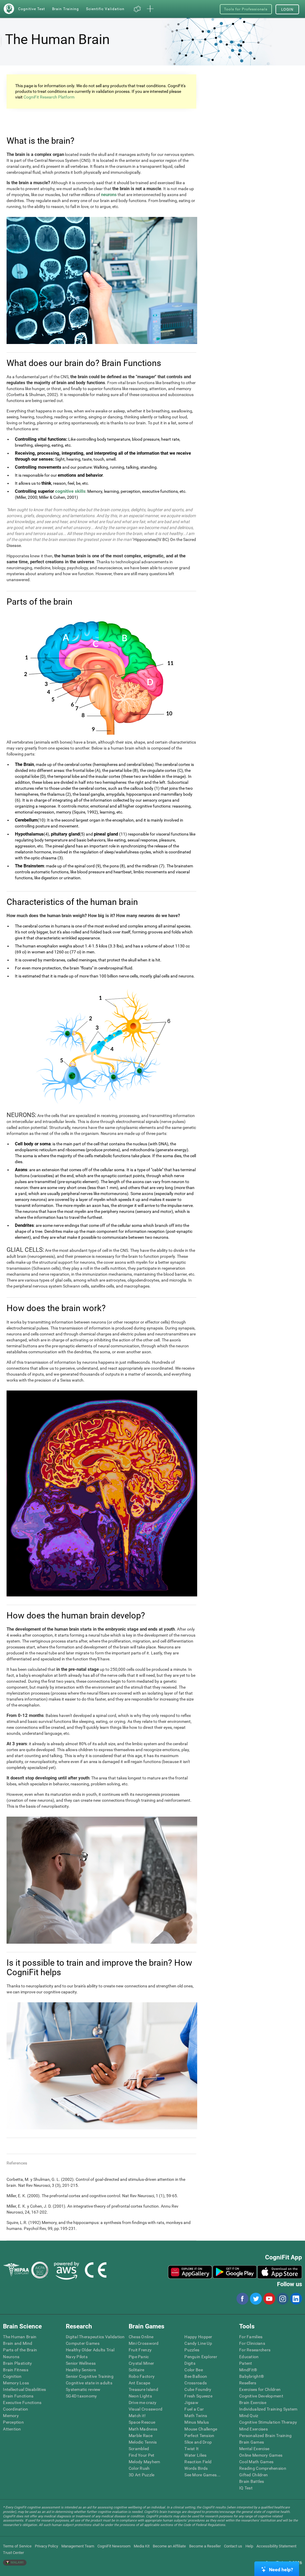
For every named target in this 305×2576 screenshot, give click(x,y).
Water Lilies (195, 2455)
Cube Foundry (198, 2389)
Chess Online (141, 2337)
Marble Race (141, 2436)
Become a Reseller (205, 2546)
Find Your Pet (142, 2455)
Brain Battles (252, 2481)
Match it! (137, 2416)
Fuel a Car (194, 2409)
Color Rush (139, 2468)
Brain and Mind (18, 2343)
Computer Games (83, 2343)
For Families (251, 2337)
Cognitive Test (32, 9)
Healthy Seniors (81, 2370)
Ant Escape (140, 2383)
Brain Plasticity (17, 2363)
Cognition (12, 2376)
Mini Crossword (144, 2343)
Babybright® (252, 2376)
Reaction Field (198, 2462)
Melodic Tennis (143, 2442)
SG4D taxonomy (81, 2396)
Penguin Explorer (201, 2357)
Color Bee (194, 2370)
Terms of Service (17, 2546)
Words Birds (196, 2468)
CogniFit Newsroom (114, 2546)
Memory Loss (16, 2383)
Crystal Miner (141, 2363)
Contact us (233, 2546)
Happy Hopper (198, 2337)
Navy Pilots (77, 2357)
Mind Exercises (253, 2429)
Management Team (78, 2546)
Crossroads (196, 2383)
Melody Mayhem (144, 2462)
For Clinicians (252, 2343)
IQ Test (246, 2488)
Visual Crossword (146, 2409)
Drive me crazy (143, 2403)
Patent (246, 2363)
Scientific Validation (105, 9)
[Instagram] (282, 2299)
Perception (13, 2422)
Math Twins (196, 2416)
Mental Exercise (254, 2449)
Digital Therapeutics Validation (95, 2337)
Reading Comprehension (263, 2468)
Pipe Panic (139, 2357)
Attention (12, 2429)
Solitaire (137, 2370)
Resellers (248, 2383)
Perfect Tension (199, 2436)
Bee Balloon (196, 2376)
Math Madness (143, 2429)
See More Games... (202, 2475)
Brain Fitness (16, 2370)
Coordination (15, 2409)
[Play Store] (235, 2272)
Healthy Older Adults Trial (90, 2350)
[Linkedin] (296, 2299)
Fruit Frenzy (140, 2350)
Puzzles (192, 2350)
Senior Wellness (81, 2363)
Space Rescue (142, 2422)
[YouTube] (269, 2299)
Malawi (17, 2562)
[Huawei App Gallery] (190, 2272)
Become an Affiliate (169, 2546)
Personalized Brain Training (266, 2436)
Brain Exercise (253, 2403)
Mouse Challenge (201, 2429)
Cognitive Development (261, 2396)
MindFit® (248, 2370)
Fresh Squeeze (198, 2396)
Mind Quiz (249, 2416)
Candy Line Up (198, 2343)
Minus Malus (197, 2422)
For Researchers (255, 2350)
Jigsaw (191, 2403)
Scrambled (139, 2449)
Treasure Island (143, 2389)
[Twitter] (256, 2299)
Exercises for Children (260, 2389)
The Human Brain (20, 2337)
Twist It (192, 2449)
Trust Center (13, 2553)
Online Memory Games (261, 2455)
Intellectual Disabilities (24, 2389)
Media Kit (142, 2546)
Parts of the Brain (20, 2350)
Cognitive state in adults (89, 2383)
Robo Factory (142, 2376)
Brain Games (252, 2442)
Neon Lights (140, 2396)
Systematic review (83, 2389)
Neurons (11, 2357)
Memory (11, 2416)
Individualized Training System (268, 2409)
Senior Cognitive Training (90, 2376)
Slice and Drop (198, 2442)
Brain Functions (18, 2396)
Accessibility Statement (276, 2546)
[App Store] (280, 2272)
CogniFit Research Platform (49, 97)
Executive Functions (22, 2403)
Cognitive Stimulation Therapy (268, 2422)
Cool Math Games (256, 2462)
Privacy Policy (46, 2546)
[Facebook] (242, 2299)
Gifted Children (253, 2475)
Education (249, 2357)
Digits (190, 2363)
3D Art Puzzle (142, 2475)
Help (249, 2546)
